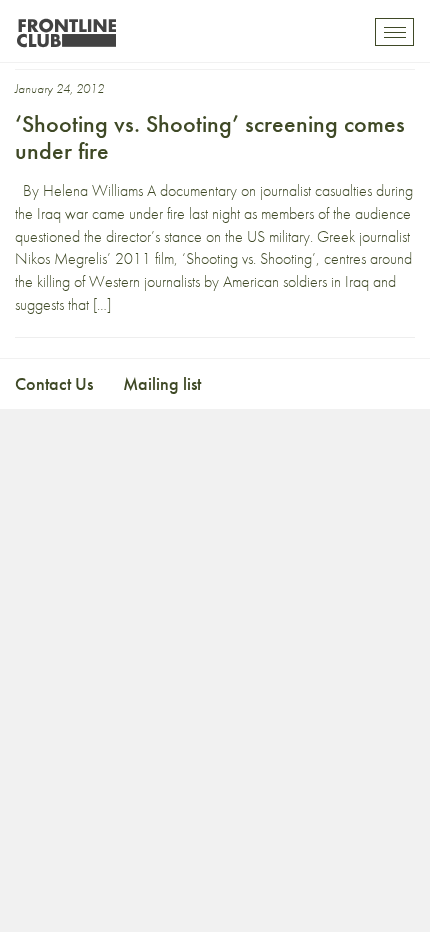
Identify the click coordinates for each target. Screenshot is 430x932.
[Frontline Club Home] (66, 27)
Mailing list (162, 383)
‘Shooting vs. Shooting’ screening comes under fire (210, 136)
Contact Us (54, 383)
